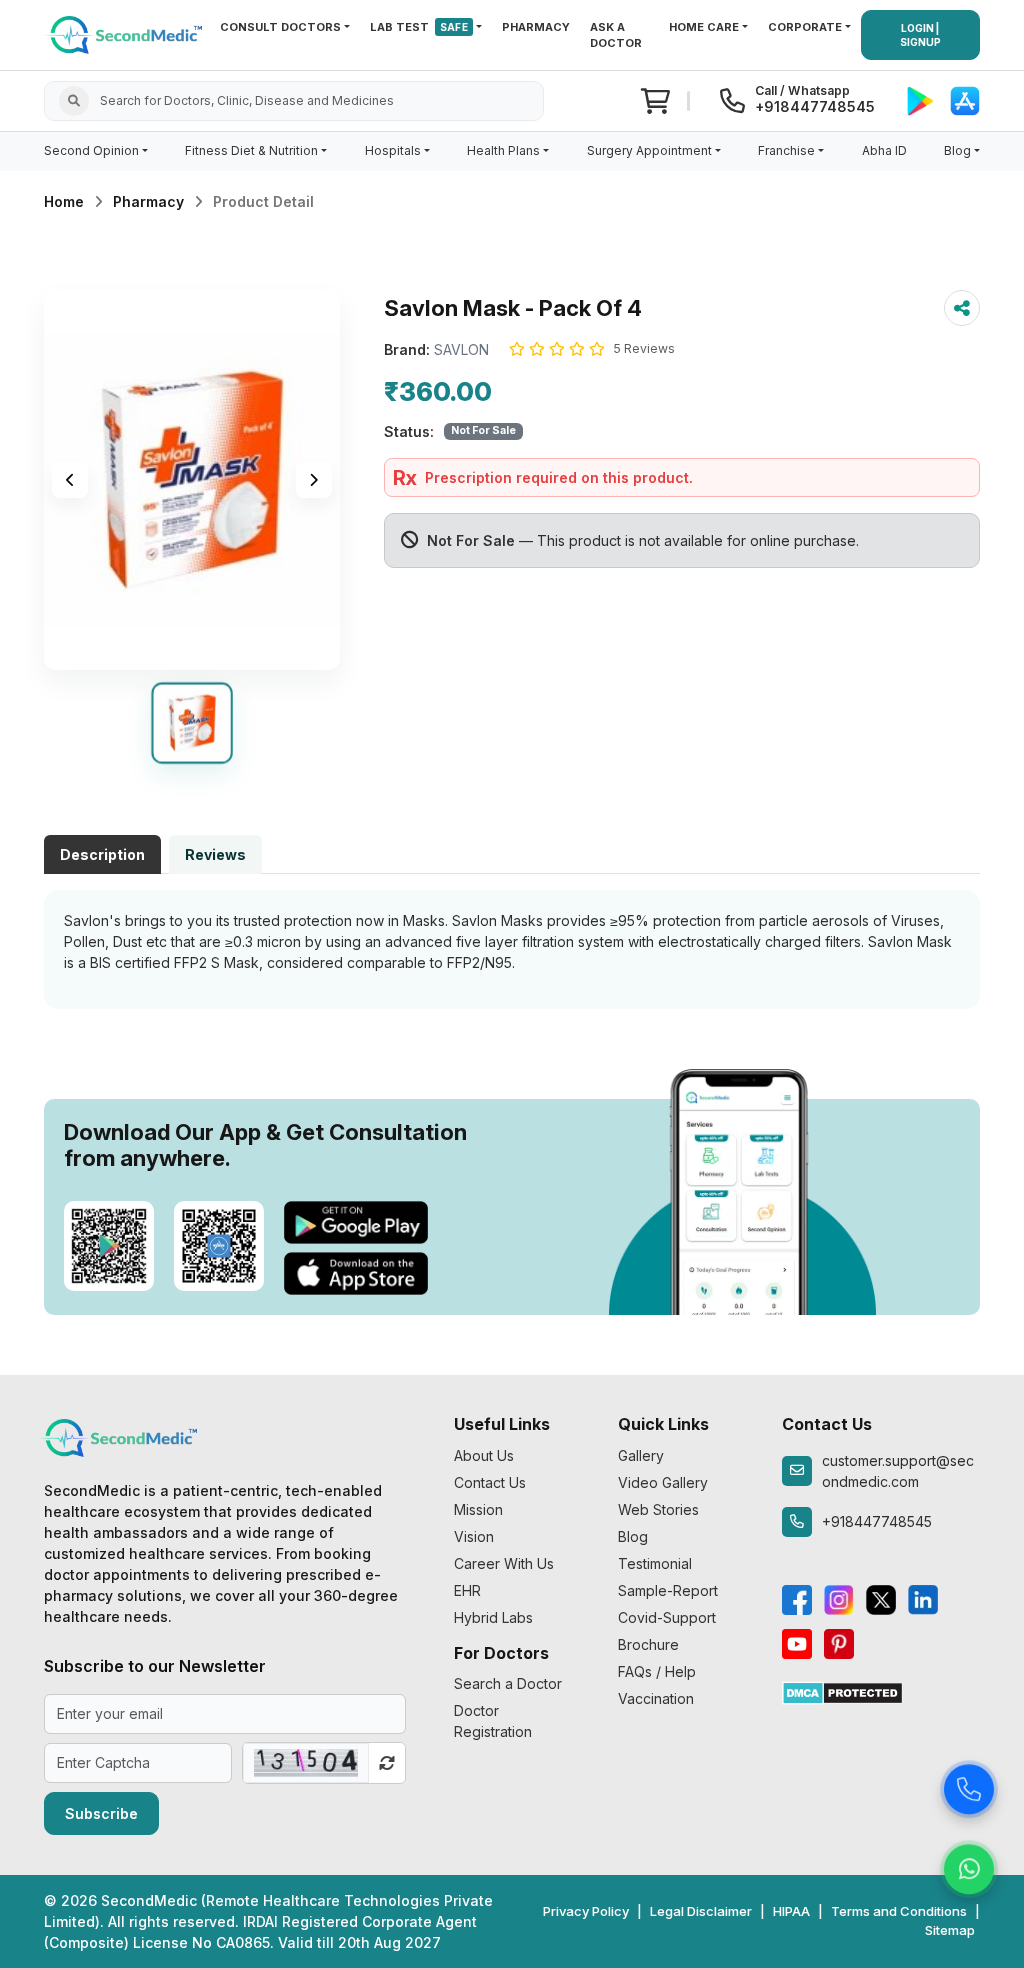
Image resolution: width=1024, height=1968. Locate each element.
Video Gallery (663, 1482)
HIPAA (791, 1911)
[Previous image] (70, 480)
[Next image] (314, 480)
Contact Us (490, 1482)
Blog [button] (957, 150)
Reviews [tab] (215, 854)
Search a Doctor (508, 1683)
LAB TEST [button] (419, 27)
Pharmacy (148, 201)
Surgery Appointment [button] (649, 150)
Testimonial (655, 1563)
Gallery (641, 1455)
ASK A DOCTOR (616, 35)
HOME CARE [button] (704, 27)
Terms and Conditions (899, 1911)
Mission (478, 1509)
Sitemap (950, 1930)
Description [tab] (102, 854)
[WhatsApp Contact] (969, 1867)
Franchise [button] (786, 150)
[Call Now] (969, 1787)
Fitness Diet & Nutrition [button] (251, 150)
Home (64, 201)
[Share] (962, 308)
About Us (484, 1455)
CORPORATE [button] (805, 27)
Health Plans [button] (503, 150)
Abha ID (884, 150)
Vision (474, 1536)
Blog (633, 1536)
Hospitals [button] (393, 150)
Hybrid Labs (493, 1617)
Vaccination (656, 1698)
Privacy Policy (586, 1911)
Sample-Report (668, 1590)
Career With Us (504, 1563)
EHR (467, 1590)
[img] (192, 480)
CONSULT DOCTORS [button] (280, 27)
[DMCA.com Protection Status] (842, 1691)
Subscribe (101, 1813)
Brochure (648, 1644)
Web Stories (658, 1509)
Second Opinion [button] (91, 150)
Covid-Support (667, 1617)
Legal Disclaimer (701, 1911)
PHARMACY (536, 27)
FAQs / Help (657, 1671)
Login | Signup (920, 35)
